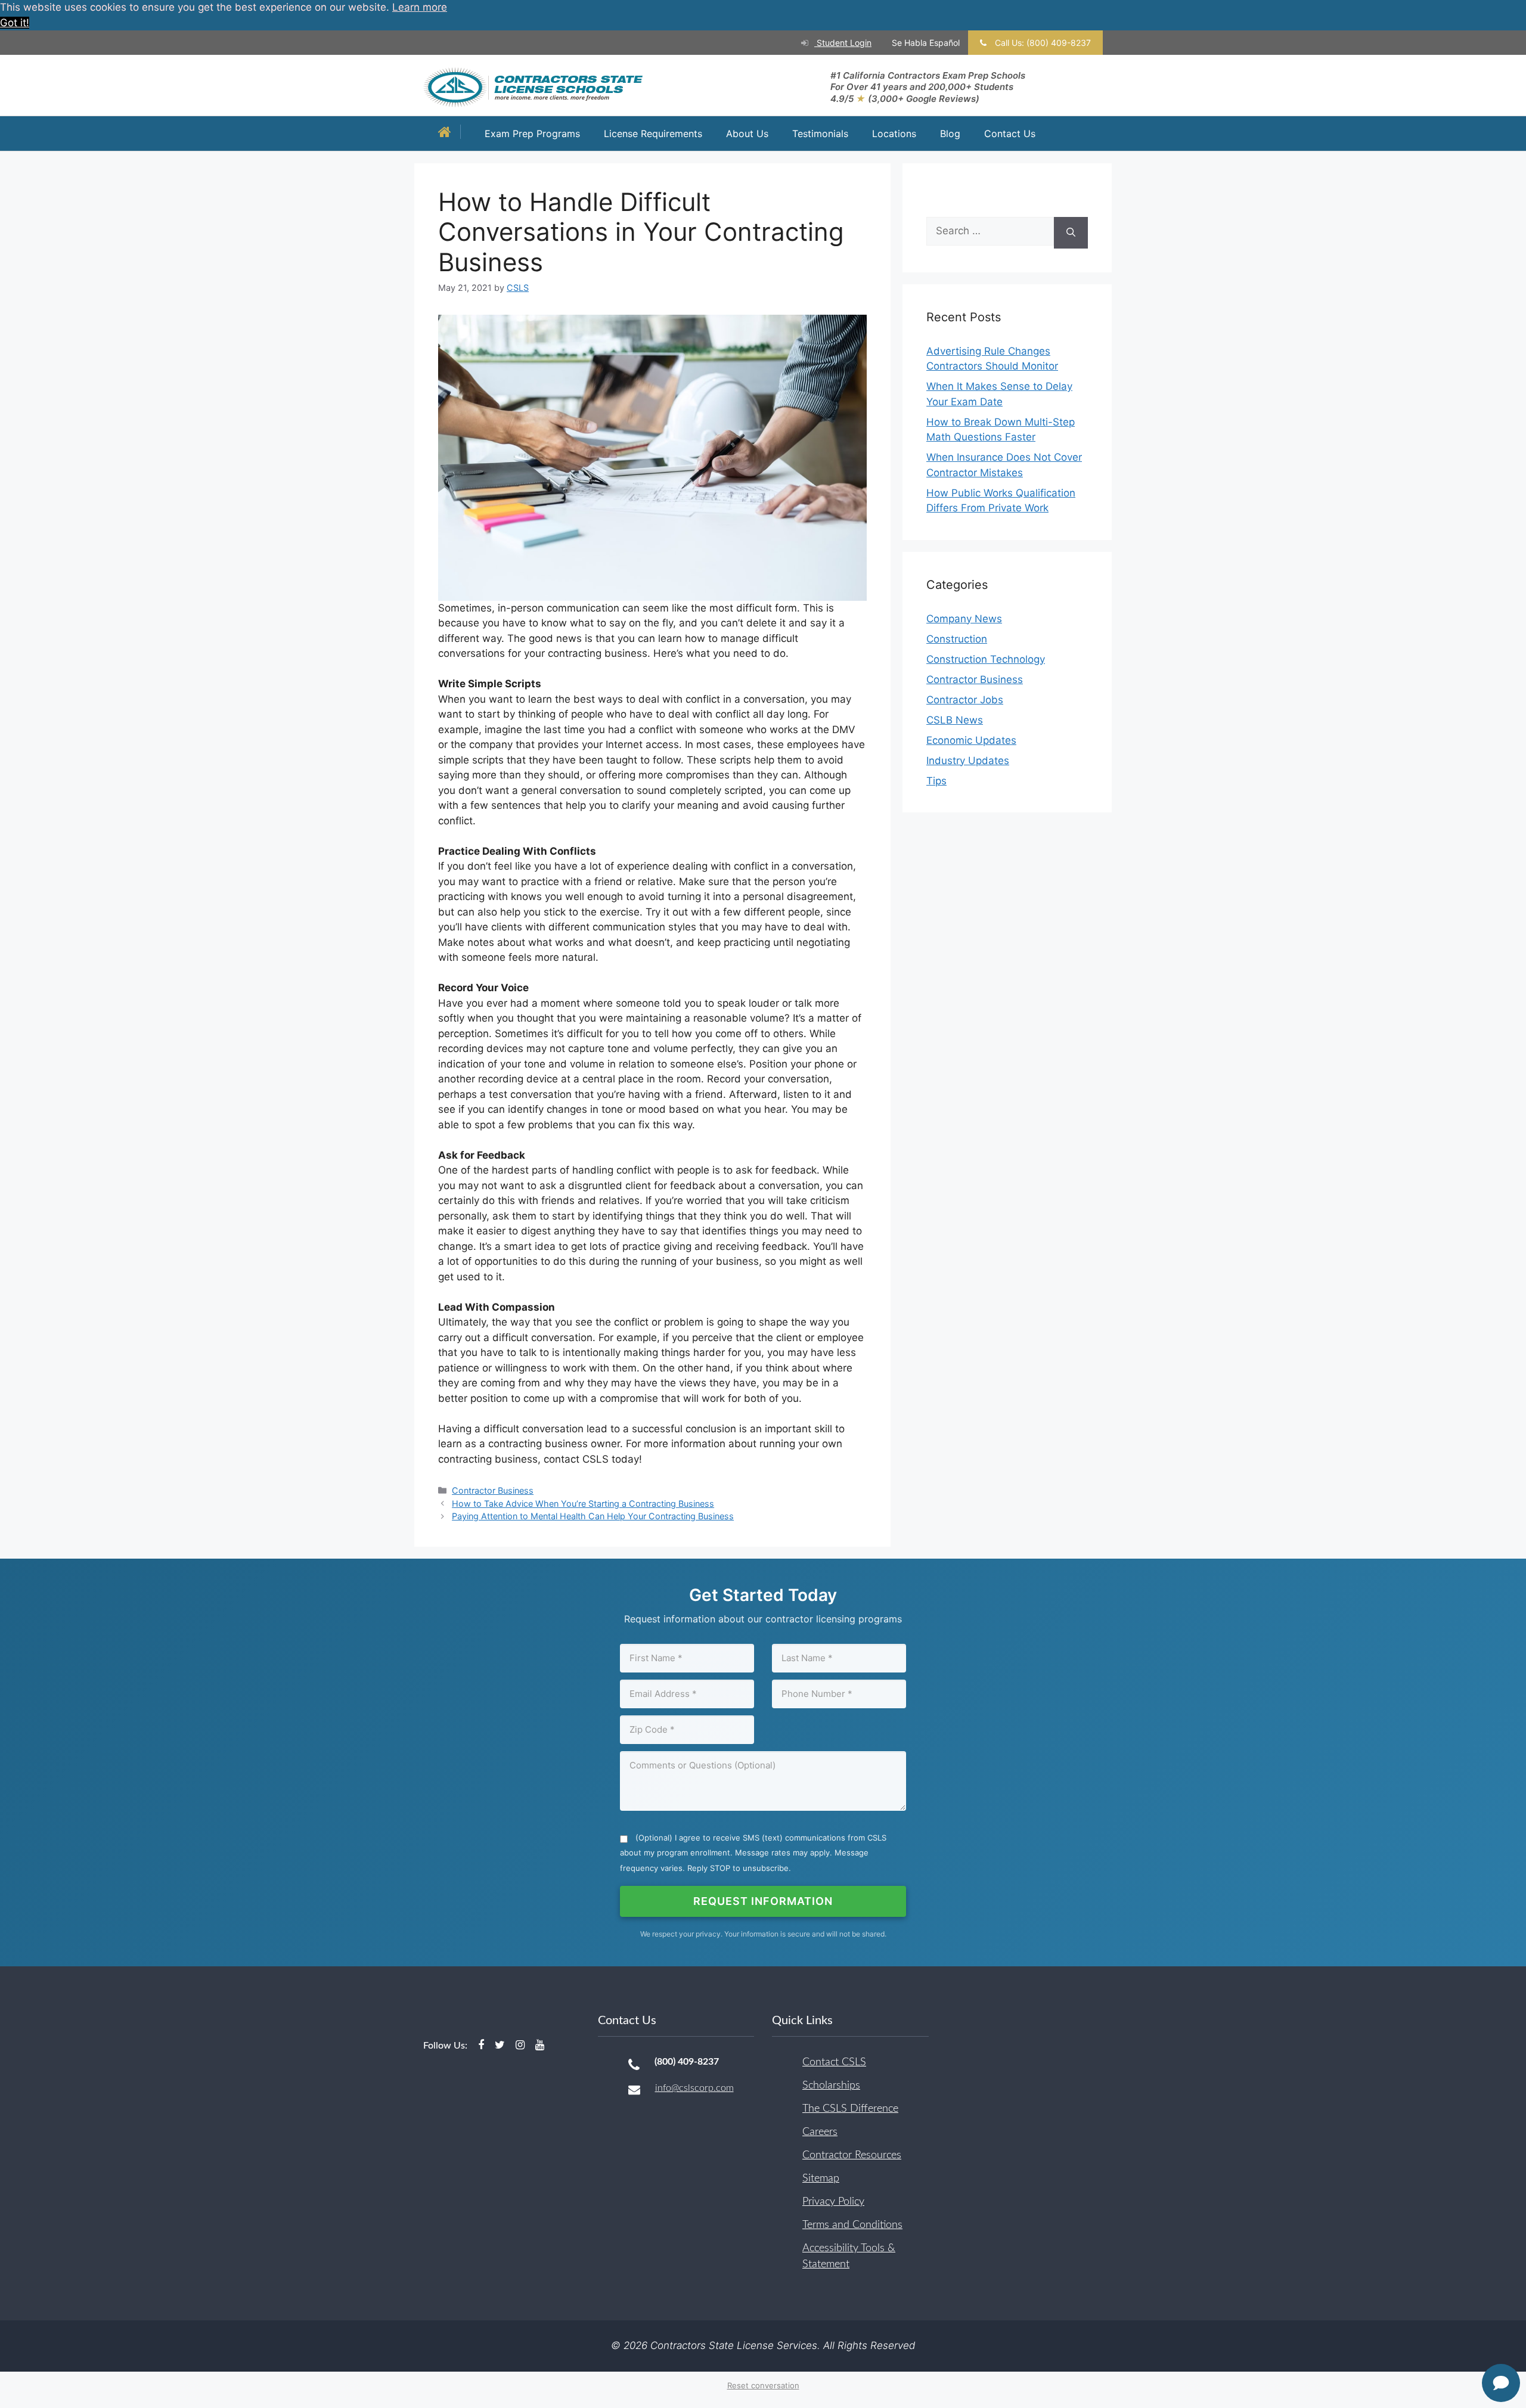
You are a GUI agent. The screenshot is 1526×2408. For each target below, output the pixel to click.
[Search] (1071, 233)
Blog (950, 134)
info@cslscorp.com (694, 2088)
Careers (820, 2132)
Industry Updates (968, 761)
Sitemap (821, 2179)
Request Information (763, 1901)
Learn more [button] (420, 7)
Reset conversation (763, 2385)
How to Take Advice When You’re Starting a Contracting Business (583, 1504)
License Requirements (653, 134)
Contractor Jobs (965, 700)
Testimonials (820, 134)
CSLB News (955, 720)
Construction (957, 639)
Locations (894, 134)
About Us (747, 134)
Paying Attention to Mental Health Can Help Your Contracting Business (593, 1516)
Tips (936, 781)
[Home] (448, 133)
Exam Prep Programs (532, 134)
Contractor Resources (852, 2155)
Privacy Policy (833, 2202)
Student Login (843, 43)
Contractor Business (493, 1490)
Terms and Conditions (852, 2225)
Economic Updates (971, 740)
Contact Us (1010, 134)
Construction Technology (986, 659)
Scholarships (831, 2086)
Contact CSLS (834, 2062)
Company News (964, 619)
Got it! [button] (15, 23)
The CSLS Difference (850, 2109)
